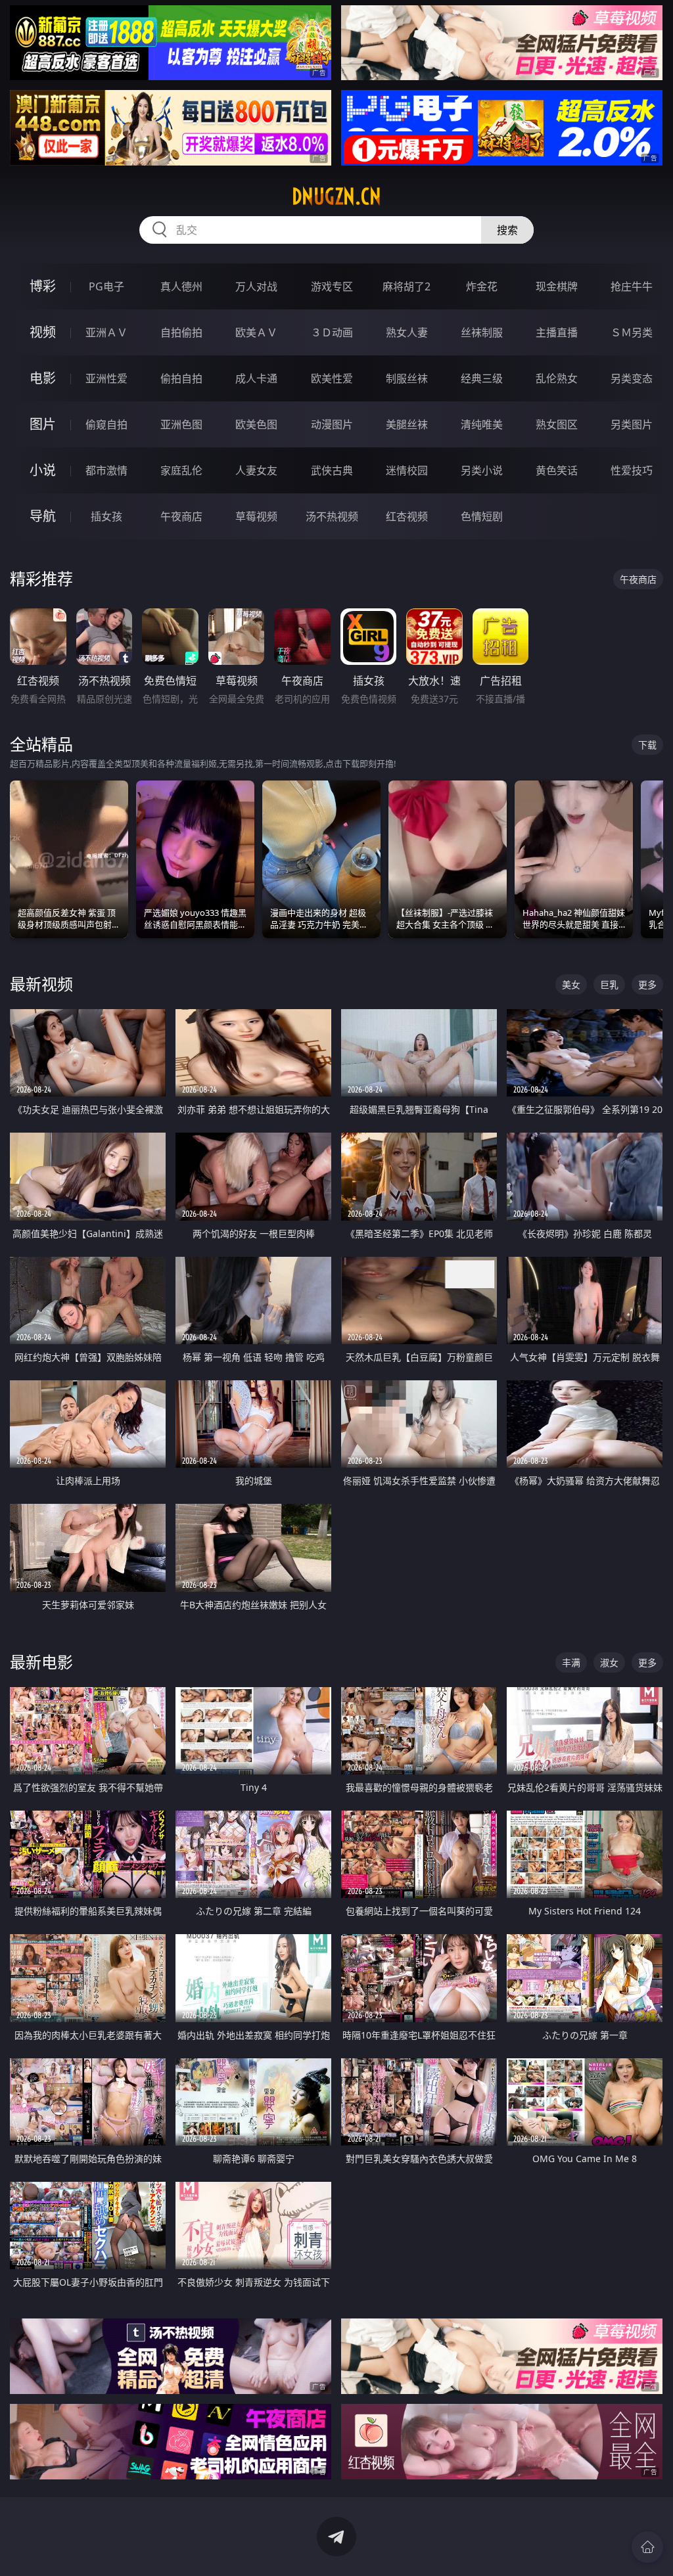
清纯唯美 (482, 424)
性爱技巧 (632, 470)
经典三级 (482, 378)
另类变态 (632, 378)
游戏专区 (332, 286)
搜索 (507, 230)
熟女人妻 (407, 332)
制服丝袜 (407, 378)
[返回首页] (647, 2547)
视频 (43, 332)
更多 (647, 984)
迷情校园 (407, 470)
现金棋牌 (557, 286)
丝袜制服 (482, 332)
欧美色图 (256, 424)
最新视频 (41, 984)
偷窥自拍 (106, 424)
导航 (43, 516)
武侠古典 (332, 470)
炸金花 (482, 286)
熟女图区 (557, 424)
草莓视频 (256, 516)
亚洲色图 (181, 424)
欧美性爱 (332, 378)
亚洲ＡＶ (106, 332)
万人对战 (256, 286)
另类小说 (482, 470)
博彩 (43, 286)
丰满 (571, 1662)
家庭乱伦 (181, 470)
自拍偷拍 (181, 332)
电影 (43, 378)
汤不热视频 (332, 516)
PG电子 (106, 286)
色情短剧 (482, 516)
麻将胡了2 (406, 286)
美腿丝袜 (407, 424)
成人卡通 (256, 378)
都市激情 (106, 470)
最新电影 (41, 1662)
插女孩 (106, 516)
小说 (43, 470)
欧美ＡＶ (256, 332)
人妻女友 (256, 470)
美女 (571, 984)
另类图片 (632, 424)
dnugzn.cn (336, 196)
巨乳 (609, 984)
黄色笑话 (557, 470)
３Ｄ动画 (332, 332)
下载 (647, 745)
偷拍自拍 (181, 378)
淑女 (609, 1662)
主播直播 (557, 332)
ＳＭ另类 (632, 332)
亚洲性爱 (106, 378)
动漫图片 (332, 424)
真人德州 (181, 286)
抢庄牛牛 (632, 286)
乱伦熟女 (557, 378)
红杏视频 (407, 516)
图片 (43, 424)
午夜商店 (181, 516)
